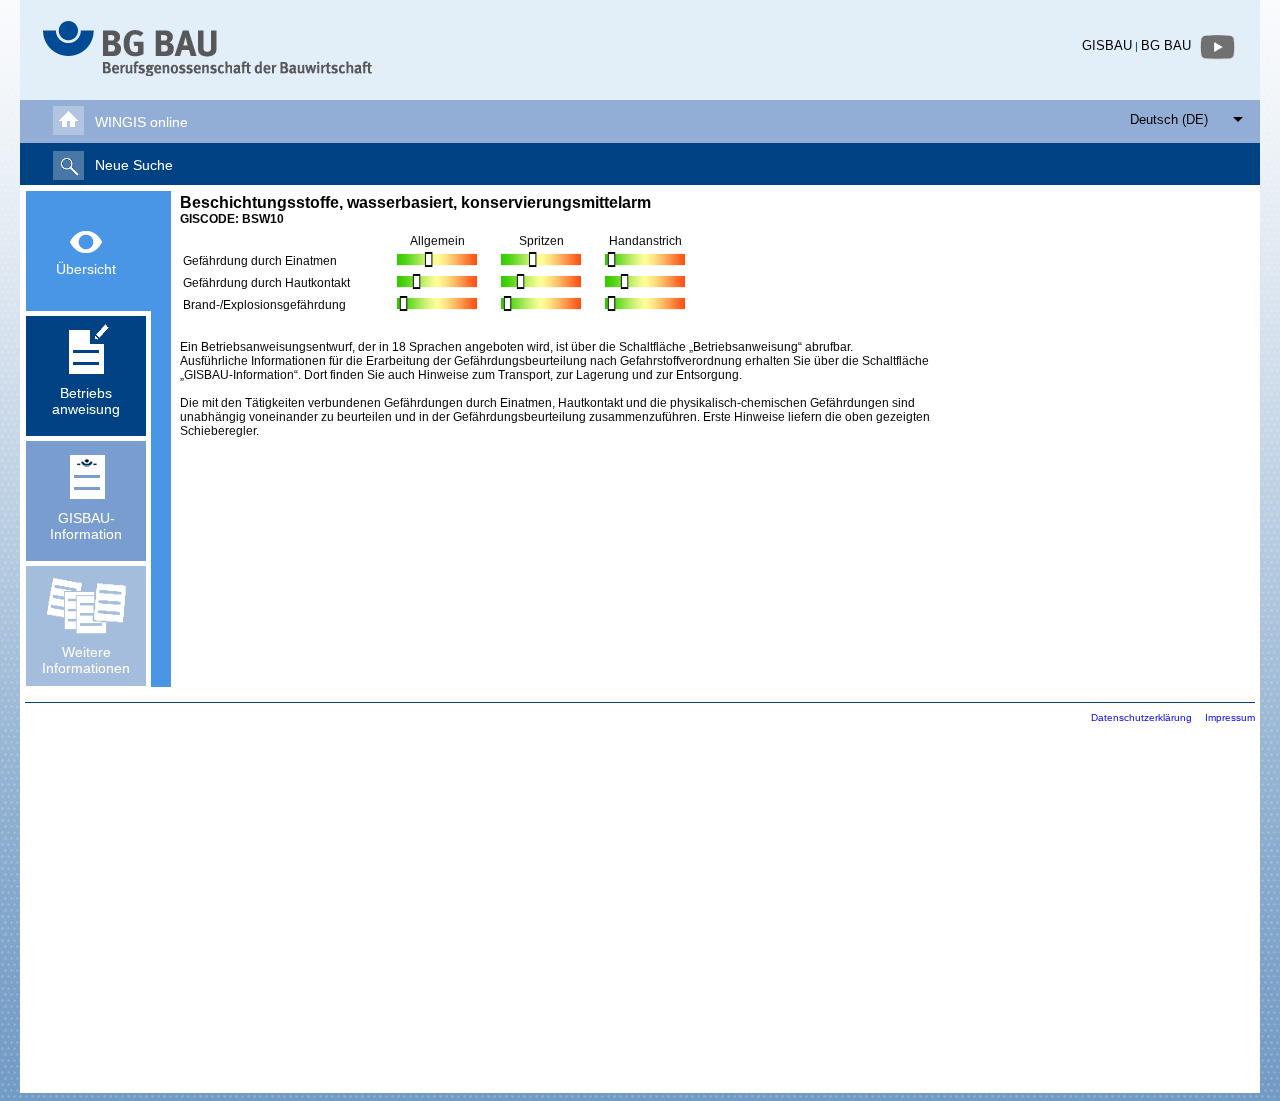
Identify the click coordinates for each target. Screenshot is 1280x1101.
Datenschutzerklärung (1141, 717)
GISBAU (1107, 45)
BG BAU (1166, 45)
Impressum (1230, 717)
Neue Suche (134, 165)
